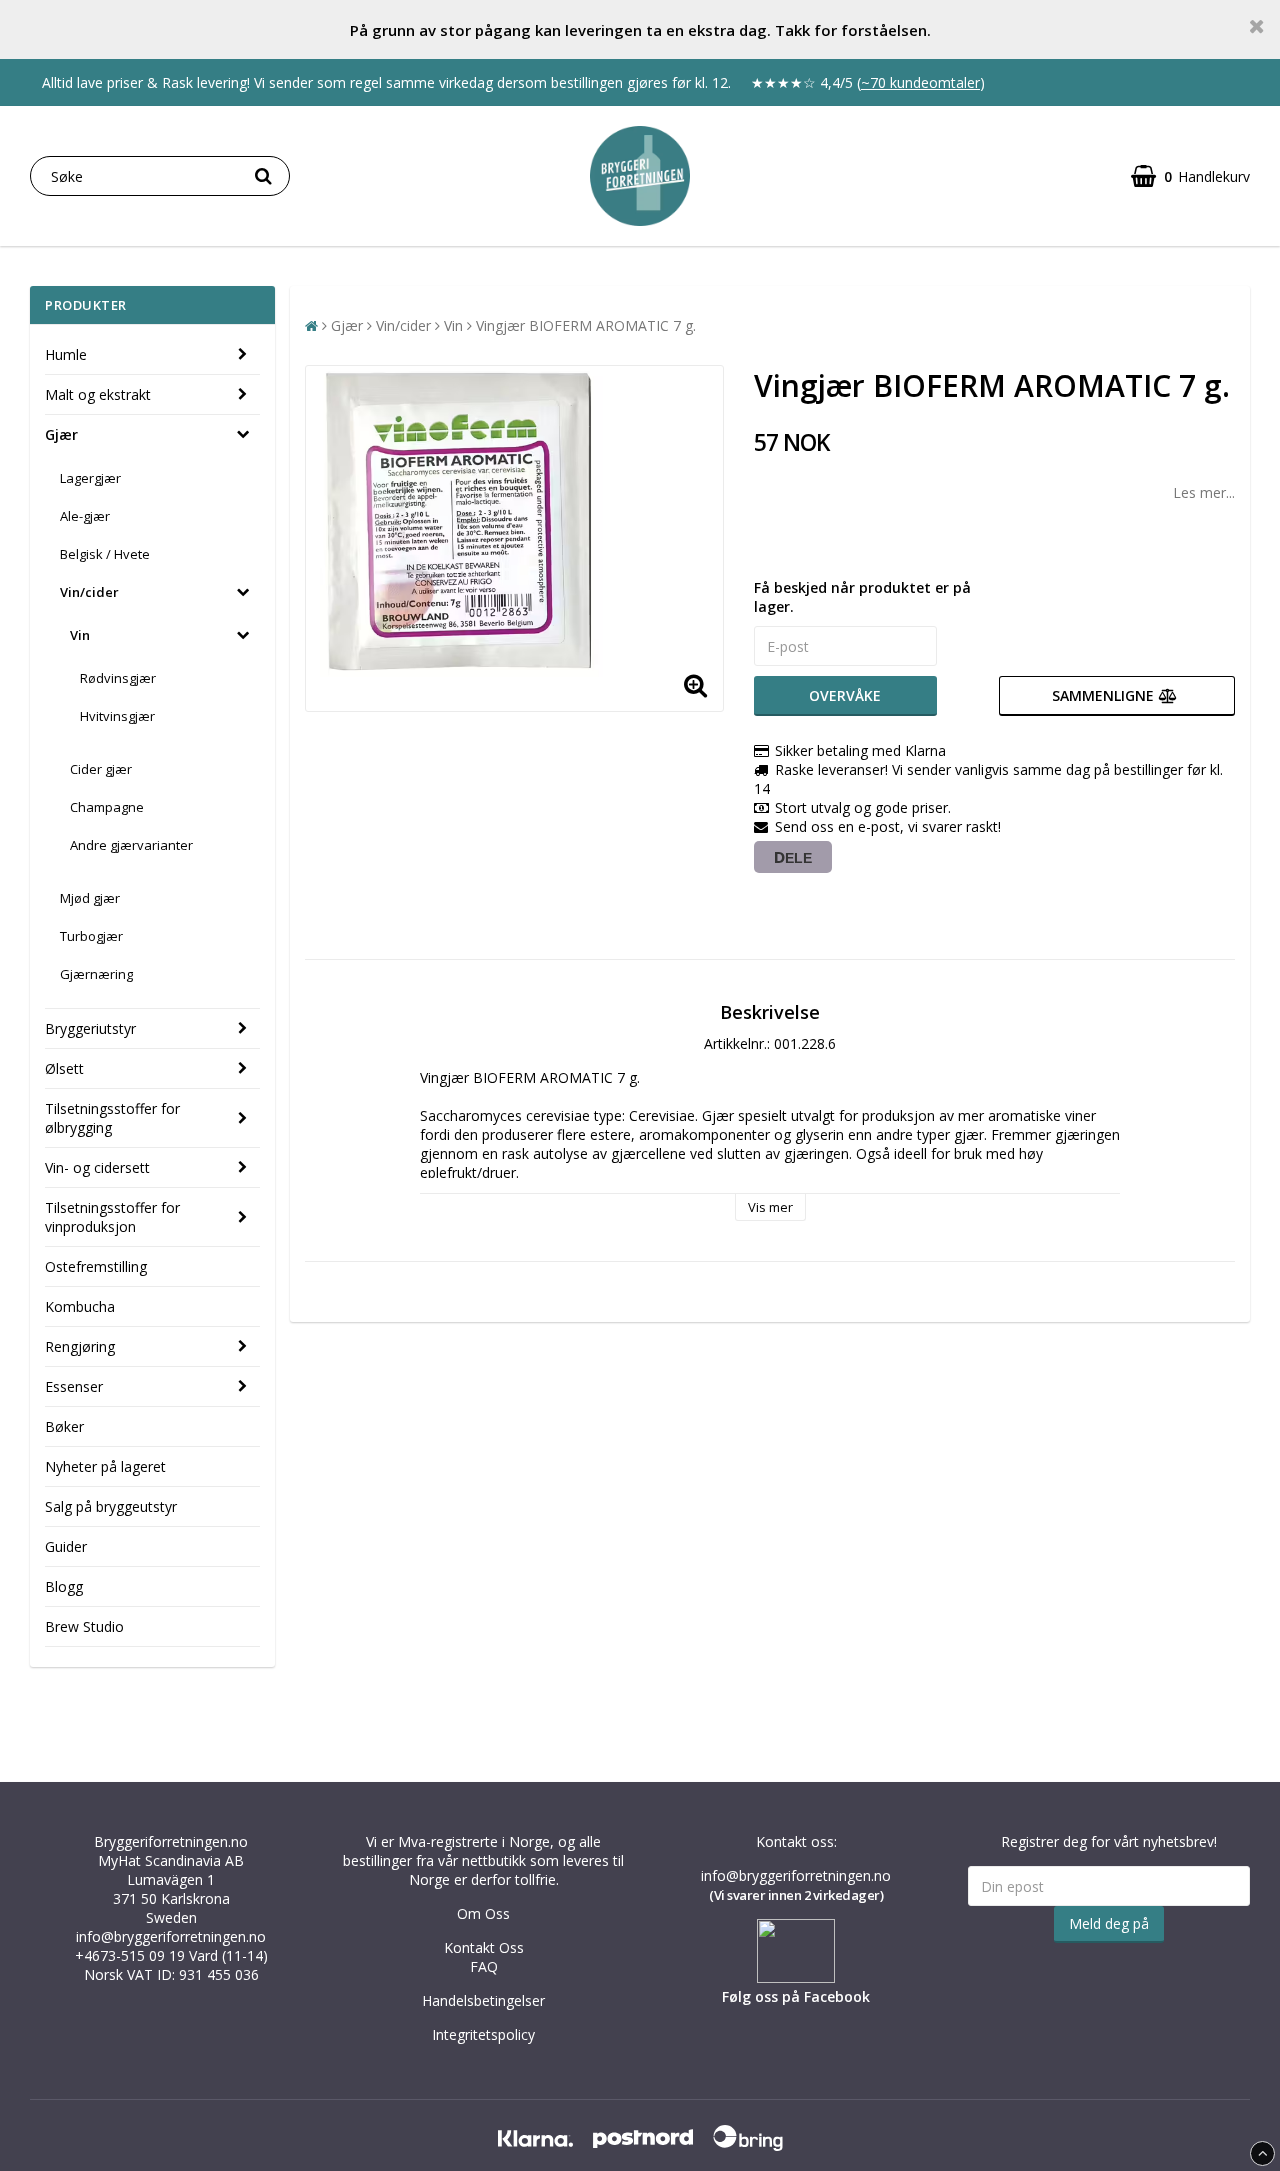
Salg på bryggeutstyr (111, 1506)
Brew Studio (84, 1626)
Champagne (107, 807)
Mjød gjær (90, 898)
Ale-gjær (85, 516)
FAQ (484, 1966)
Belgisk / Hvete (105, 554)
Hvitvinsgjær (117, 716)
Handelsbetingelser (483, 2000)
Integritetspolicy (483, 2034)
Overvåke (845, 695)
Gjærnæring (96, 974)
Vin (80, 635)
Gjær (61, 434)
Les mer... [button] (1204, 492)
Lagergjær (90, 478)
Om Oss (483, 1913)
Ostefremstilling (96, 1266)
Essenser (74, 1386)
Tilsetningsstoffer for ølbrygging (112, 1118)
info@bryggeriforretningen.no (171, 1936)
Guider (66, 1546)
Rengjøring (80, 1346)
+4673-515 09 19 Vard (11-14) (171, 1955)
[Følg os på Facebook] (796, 1977)
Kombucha (80, 1306)
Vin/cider (89, 592)
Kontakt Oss (484, 1947)
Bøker (64, 1426)
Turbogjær (91, 936)
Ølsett (64, 1068)
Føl (732, 1996)
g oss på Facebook (806, 1996)
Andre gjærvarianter (131, 845)
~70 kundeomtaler (920, 82)
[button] (1190, 176)
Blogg (64, 1586)
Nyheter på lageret (105, 1466)
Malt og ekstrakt (98, 394)
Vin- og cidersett (97, 1167)
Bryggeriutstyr (90, 1028)
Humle (66, 354)
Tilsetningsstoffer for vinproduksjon (112, 1217)
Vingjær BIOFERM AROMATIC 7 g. (586, 325)
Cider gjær (101, 769)
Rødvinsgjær (118, 678)
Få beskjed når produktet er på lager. (862, 597)
